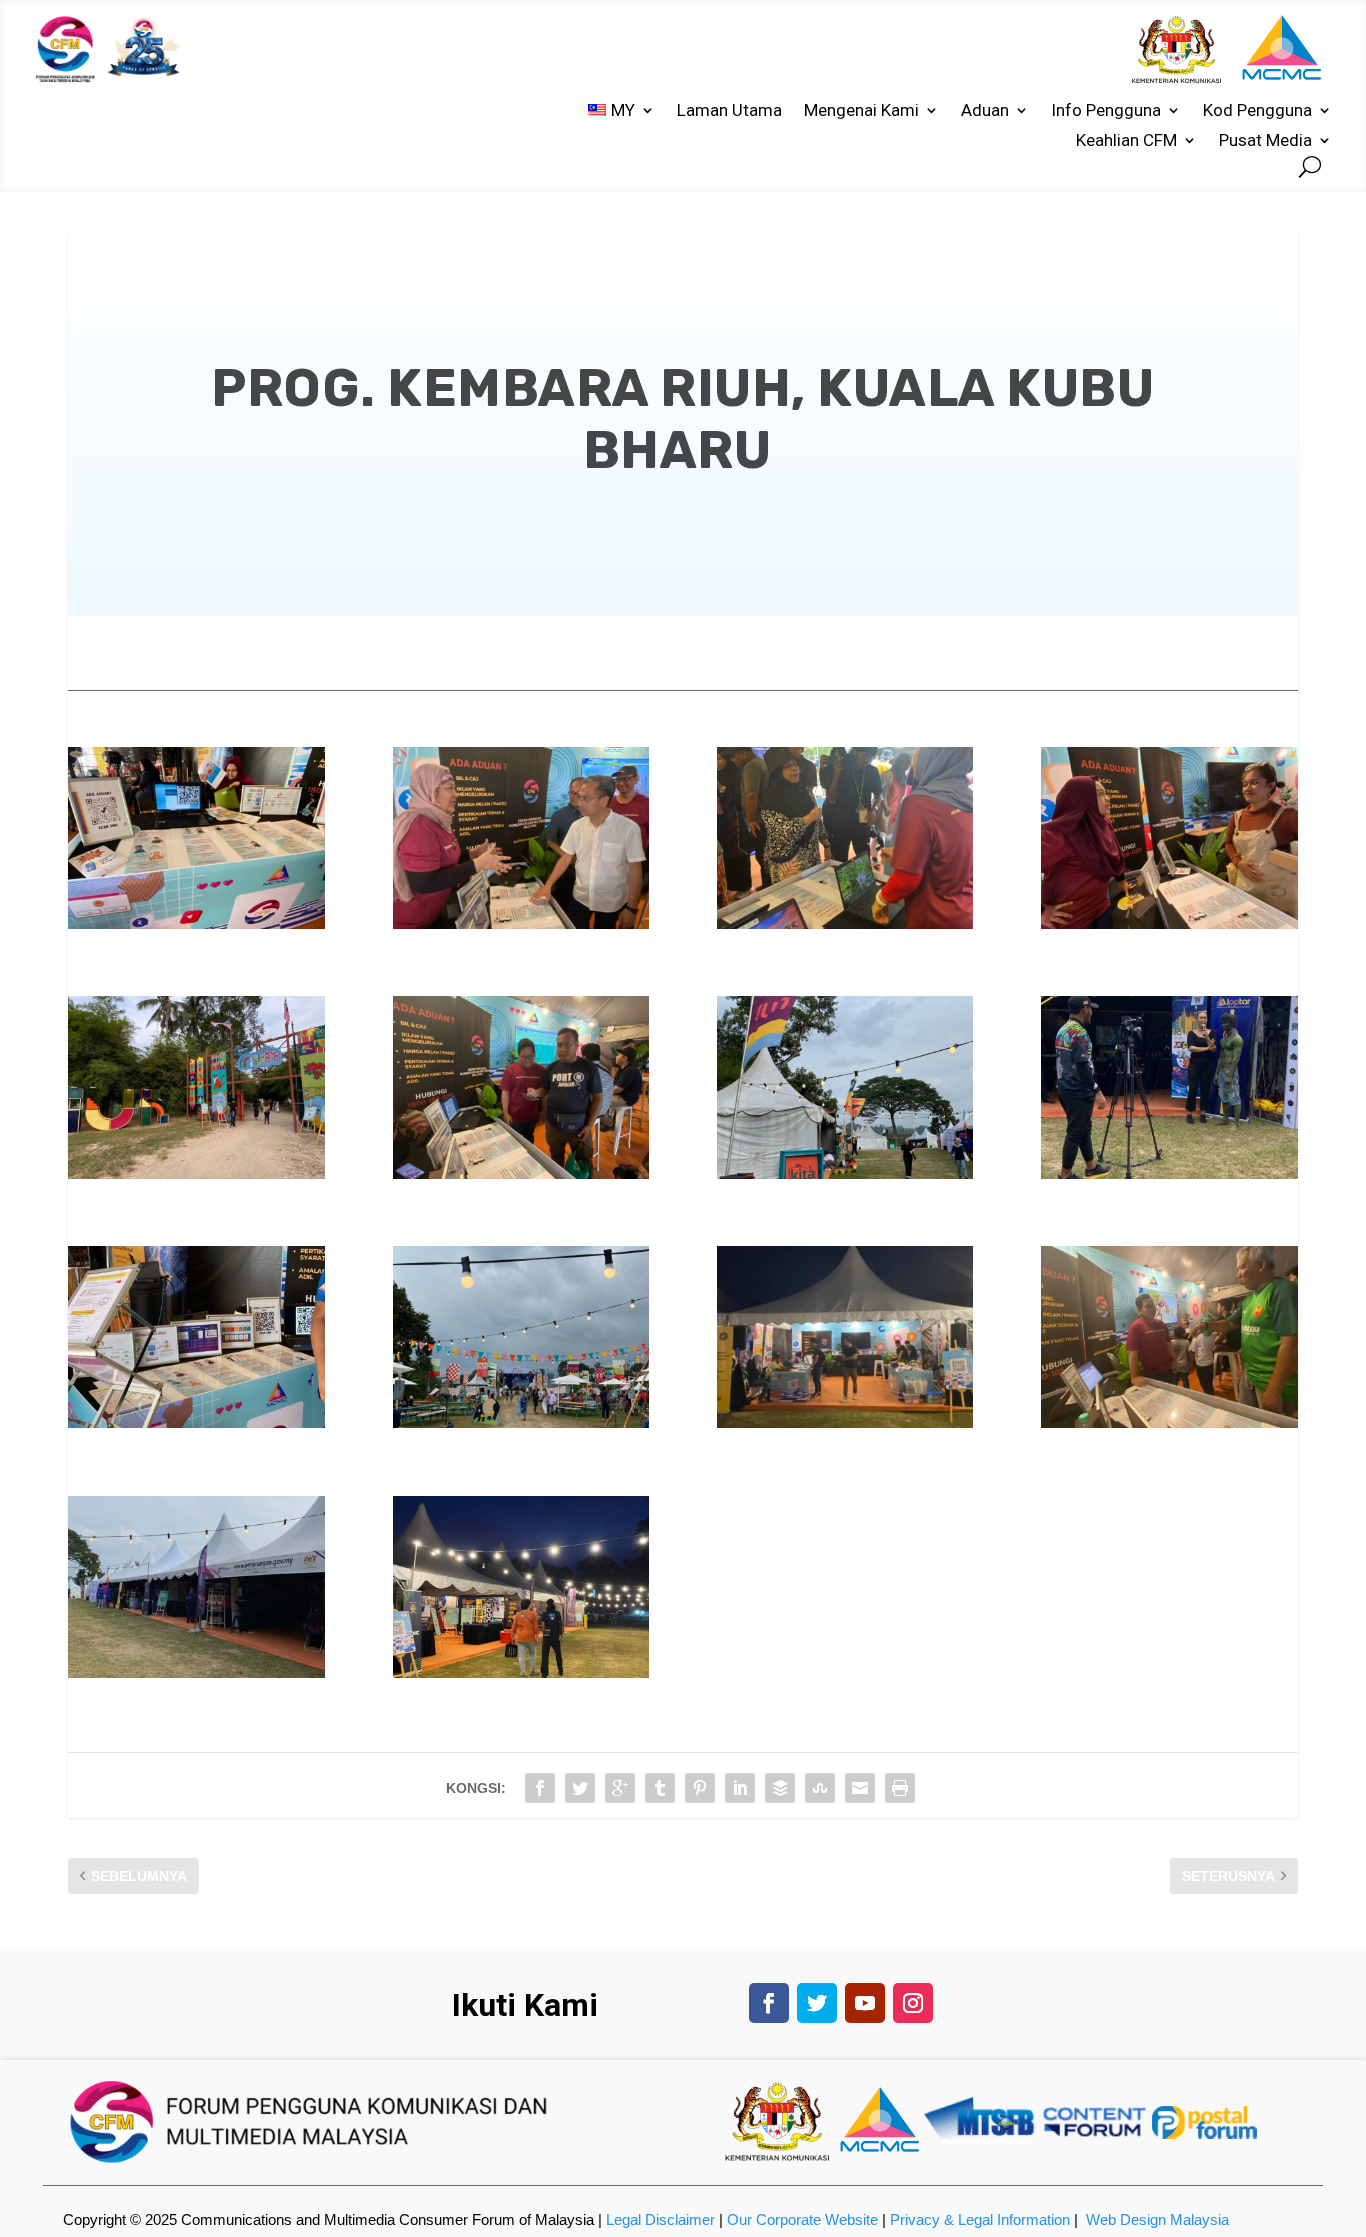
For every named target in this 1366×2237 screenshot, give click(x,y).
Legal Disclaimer (660, 2219)
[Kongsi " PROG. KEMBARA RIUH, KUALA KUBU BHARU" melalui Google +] (620, 1788)
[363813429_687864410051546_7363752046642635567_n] (845, 1423)
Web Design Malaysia (1157, 2219)
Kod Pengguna (1257, 111)
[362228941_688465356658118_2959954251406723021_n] (196, 1423)
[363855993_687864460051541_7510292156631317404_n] (196, 1174)
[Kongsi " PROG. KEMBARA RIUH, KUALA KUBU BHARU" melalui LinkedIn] (740, 1788)
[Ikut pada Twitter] (817, 2003)
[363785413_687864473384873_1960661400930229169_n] (196, 1673)
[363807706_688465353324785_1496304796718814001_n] (1169, 1423)
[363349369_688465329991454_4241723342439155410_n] (521, 924)
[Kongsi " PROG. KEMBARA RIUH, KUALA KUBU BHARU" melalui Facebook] (540, 1788)
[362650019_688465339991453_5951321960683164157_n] (521, 1174)
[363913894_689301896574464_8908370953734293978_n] (845, 924)
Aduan (985, 111)
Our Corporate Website (802, 2219)
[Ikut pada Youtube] (865, 2003)
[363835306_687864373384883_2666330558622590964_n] (845, 1174)
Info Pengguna (1106, 111)
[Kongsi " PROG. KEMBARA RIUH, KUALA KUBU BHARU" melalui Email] (860, 1788)
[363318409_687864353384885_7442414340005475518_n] (1169, 924)
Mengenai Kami (861, 111)
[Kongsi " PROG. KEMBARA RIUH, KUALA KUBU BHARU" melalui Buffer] (780, 1788)
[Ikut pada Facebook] (769, 2003)
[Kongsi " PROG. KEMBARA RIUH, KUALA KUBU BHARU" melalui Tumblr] (660, 1788)
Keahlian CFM (1126, 141)
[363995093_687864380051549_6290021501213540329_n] (196, 924)
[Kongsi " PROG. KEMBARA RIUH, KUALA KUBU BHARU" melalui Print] (900, 1788)
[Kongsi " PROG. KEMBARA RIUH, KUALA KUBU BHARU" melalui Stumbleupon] (820, 1788)
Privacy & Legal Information (980, 2219)
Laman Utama (729, 111)
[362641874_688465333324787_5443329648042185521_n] (1169, 1174)
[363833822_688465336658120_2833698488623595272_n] (521, 1423)
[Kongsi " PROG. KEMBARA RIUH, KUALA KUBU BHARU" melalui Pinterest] (700, 1788)
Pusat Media (1265, 141)
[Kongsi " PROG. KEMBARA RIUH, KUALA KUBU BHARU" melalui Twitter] (580, 1788)
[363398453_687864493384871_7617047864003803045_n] (521, 1673)
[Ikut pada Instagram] (913, 2003)
